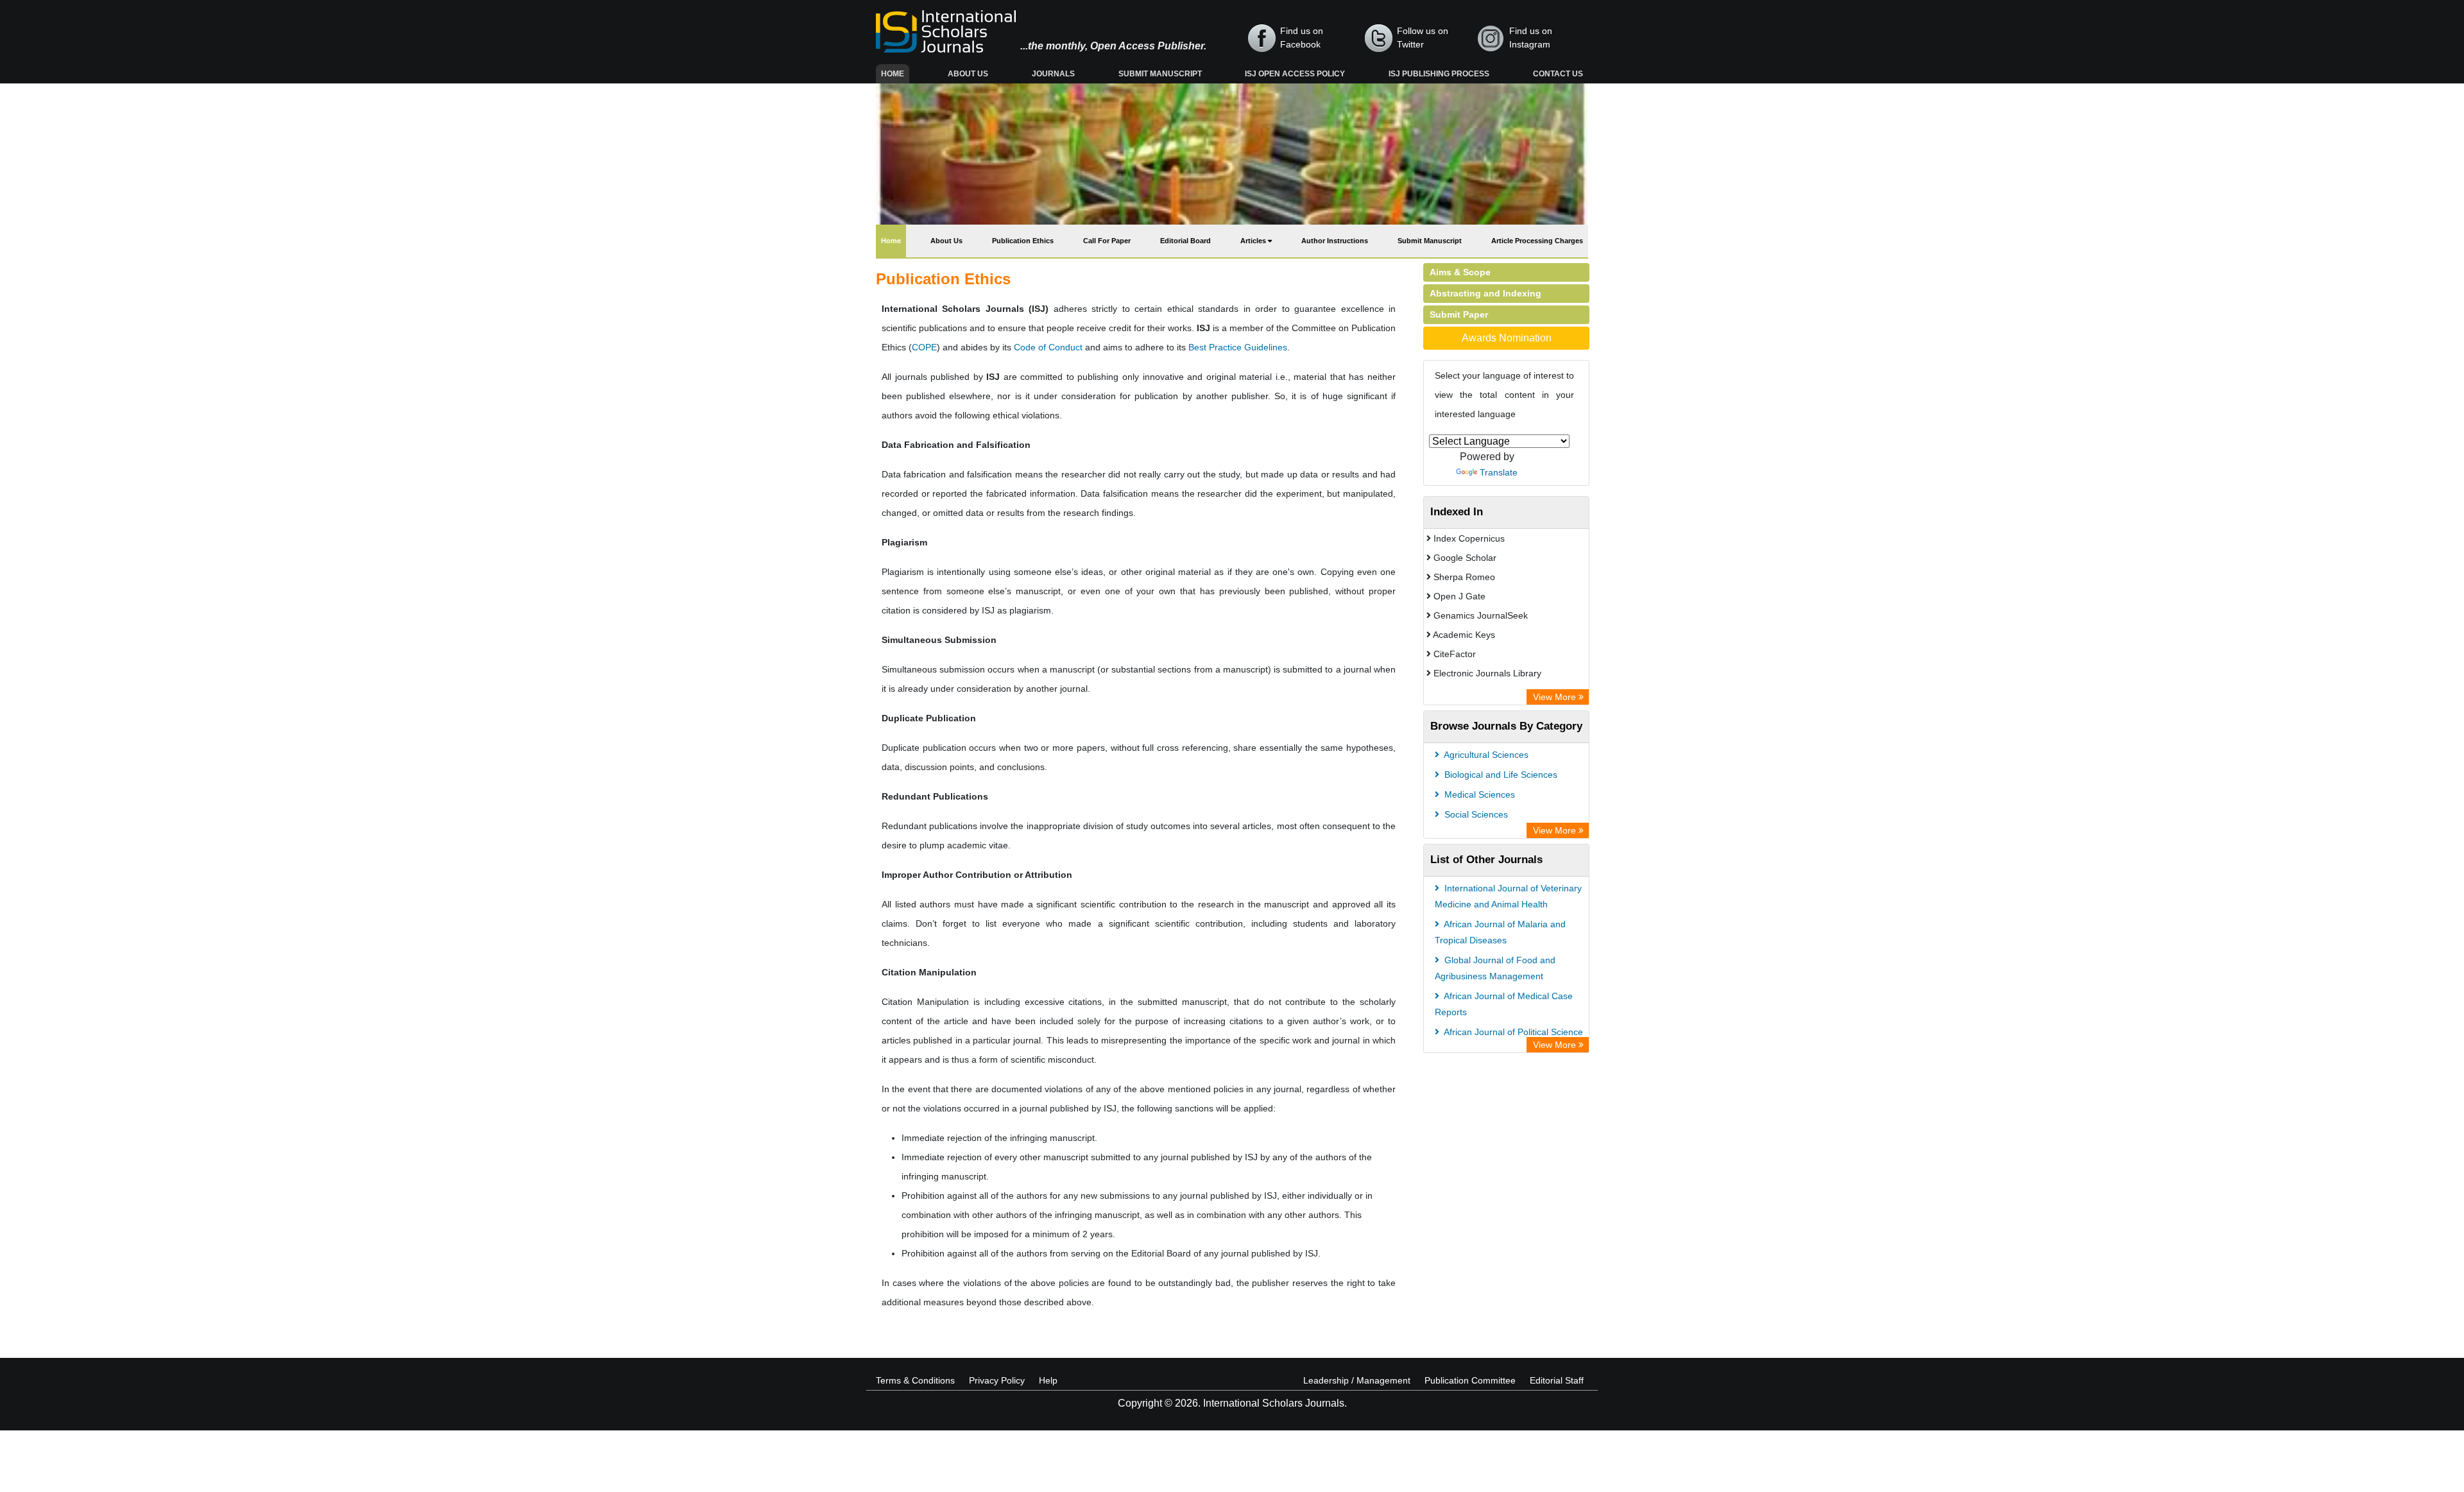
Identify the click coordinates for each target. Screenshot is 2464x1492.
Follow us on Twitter (1423, 38)
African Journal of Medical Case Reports (1504, 1004)
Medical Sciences (1478, 794)
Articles (1254, 241)
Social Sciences (1475, 814)
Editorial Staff (1557, 1380)
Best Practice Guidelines (1238, 347)
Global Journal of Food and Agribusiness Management (1495, 968)
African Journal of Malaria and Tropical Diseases (1500, 932)
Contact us (1558, 74)
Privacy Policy (997, 1380)
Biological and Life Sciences (1500, 775)
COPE (924, 347)
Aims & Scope (1460, 272)
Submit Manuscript (1160, 74)
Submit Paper (1459, 314)
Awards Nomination (1507, 338)
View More (1556, 697)
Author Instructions (1335, 241)
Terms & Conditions (915, 1380)
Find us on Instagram (1531, 38)
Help (1048, 1380)
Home (895, 73)
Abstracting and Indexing (1485, 293)
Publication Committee (1470, 1380)
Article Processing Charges (1537, 241)
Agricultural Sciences (1485, 755)
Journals (1053, 74)
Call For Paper (1107, 241)
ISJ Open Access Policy (1295, 74)
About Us (968, 74)
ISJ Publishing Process (1439, 74)
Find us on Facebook (1302, 38)
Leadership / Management (1357, 1380)
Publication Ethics (1023, 241)
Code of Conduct (1048, 347)
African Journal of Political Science (1512, 1032)
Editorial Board (1185, 241)
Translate (1499, 472)
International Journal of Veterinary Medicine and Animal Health (1508, 896)
